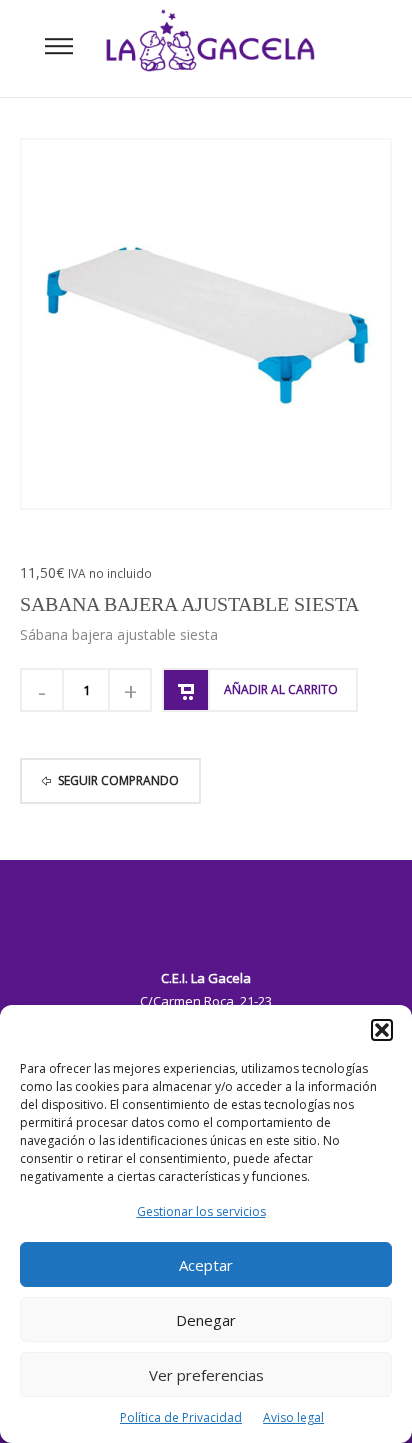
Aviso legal (293, 1417)
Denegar (206, 1320)
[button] (382, 1030)
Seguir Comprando (118, 780)
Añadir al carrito (281, 689)
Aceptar (206, 1265)
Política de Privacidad (181, 1417)
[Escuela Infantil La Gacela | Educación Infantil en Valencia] (210, 48)
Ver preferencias (206, 1375)
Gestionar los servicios (201, 1211)
